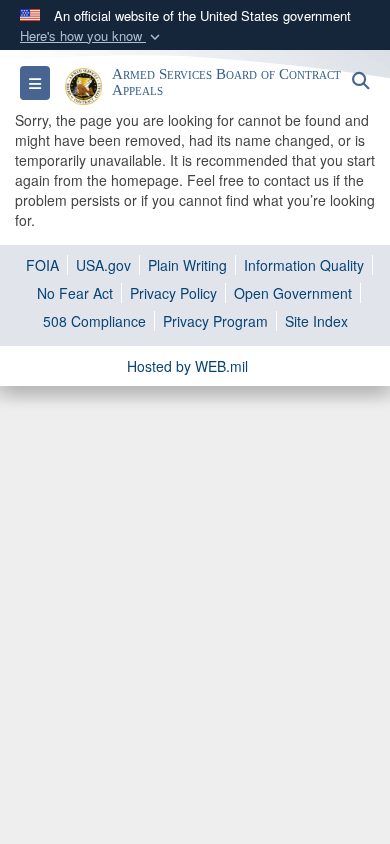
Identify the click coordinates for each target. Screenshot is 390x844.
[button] (92, 36)
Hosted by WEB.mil (187, 366)
